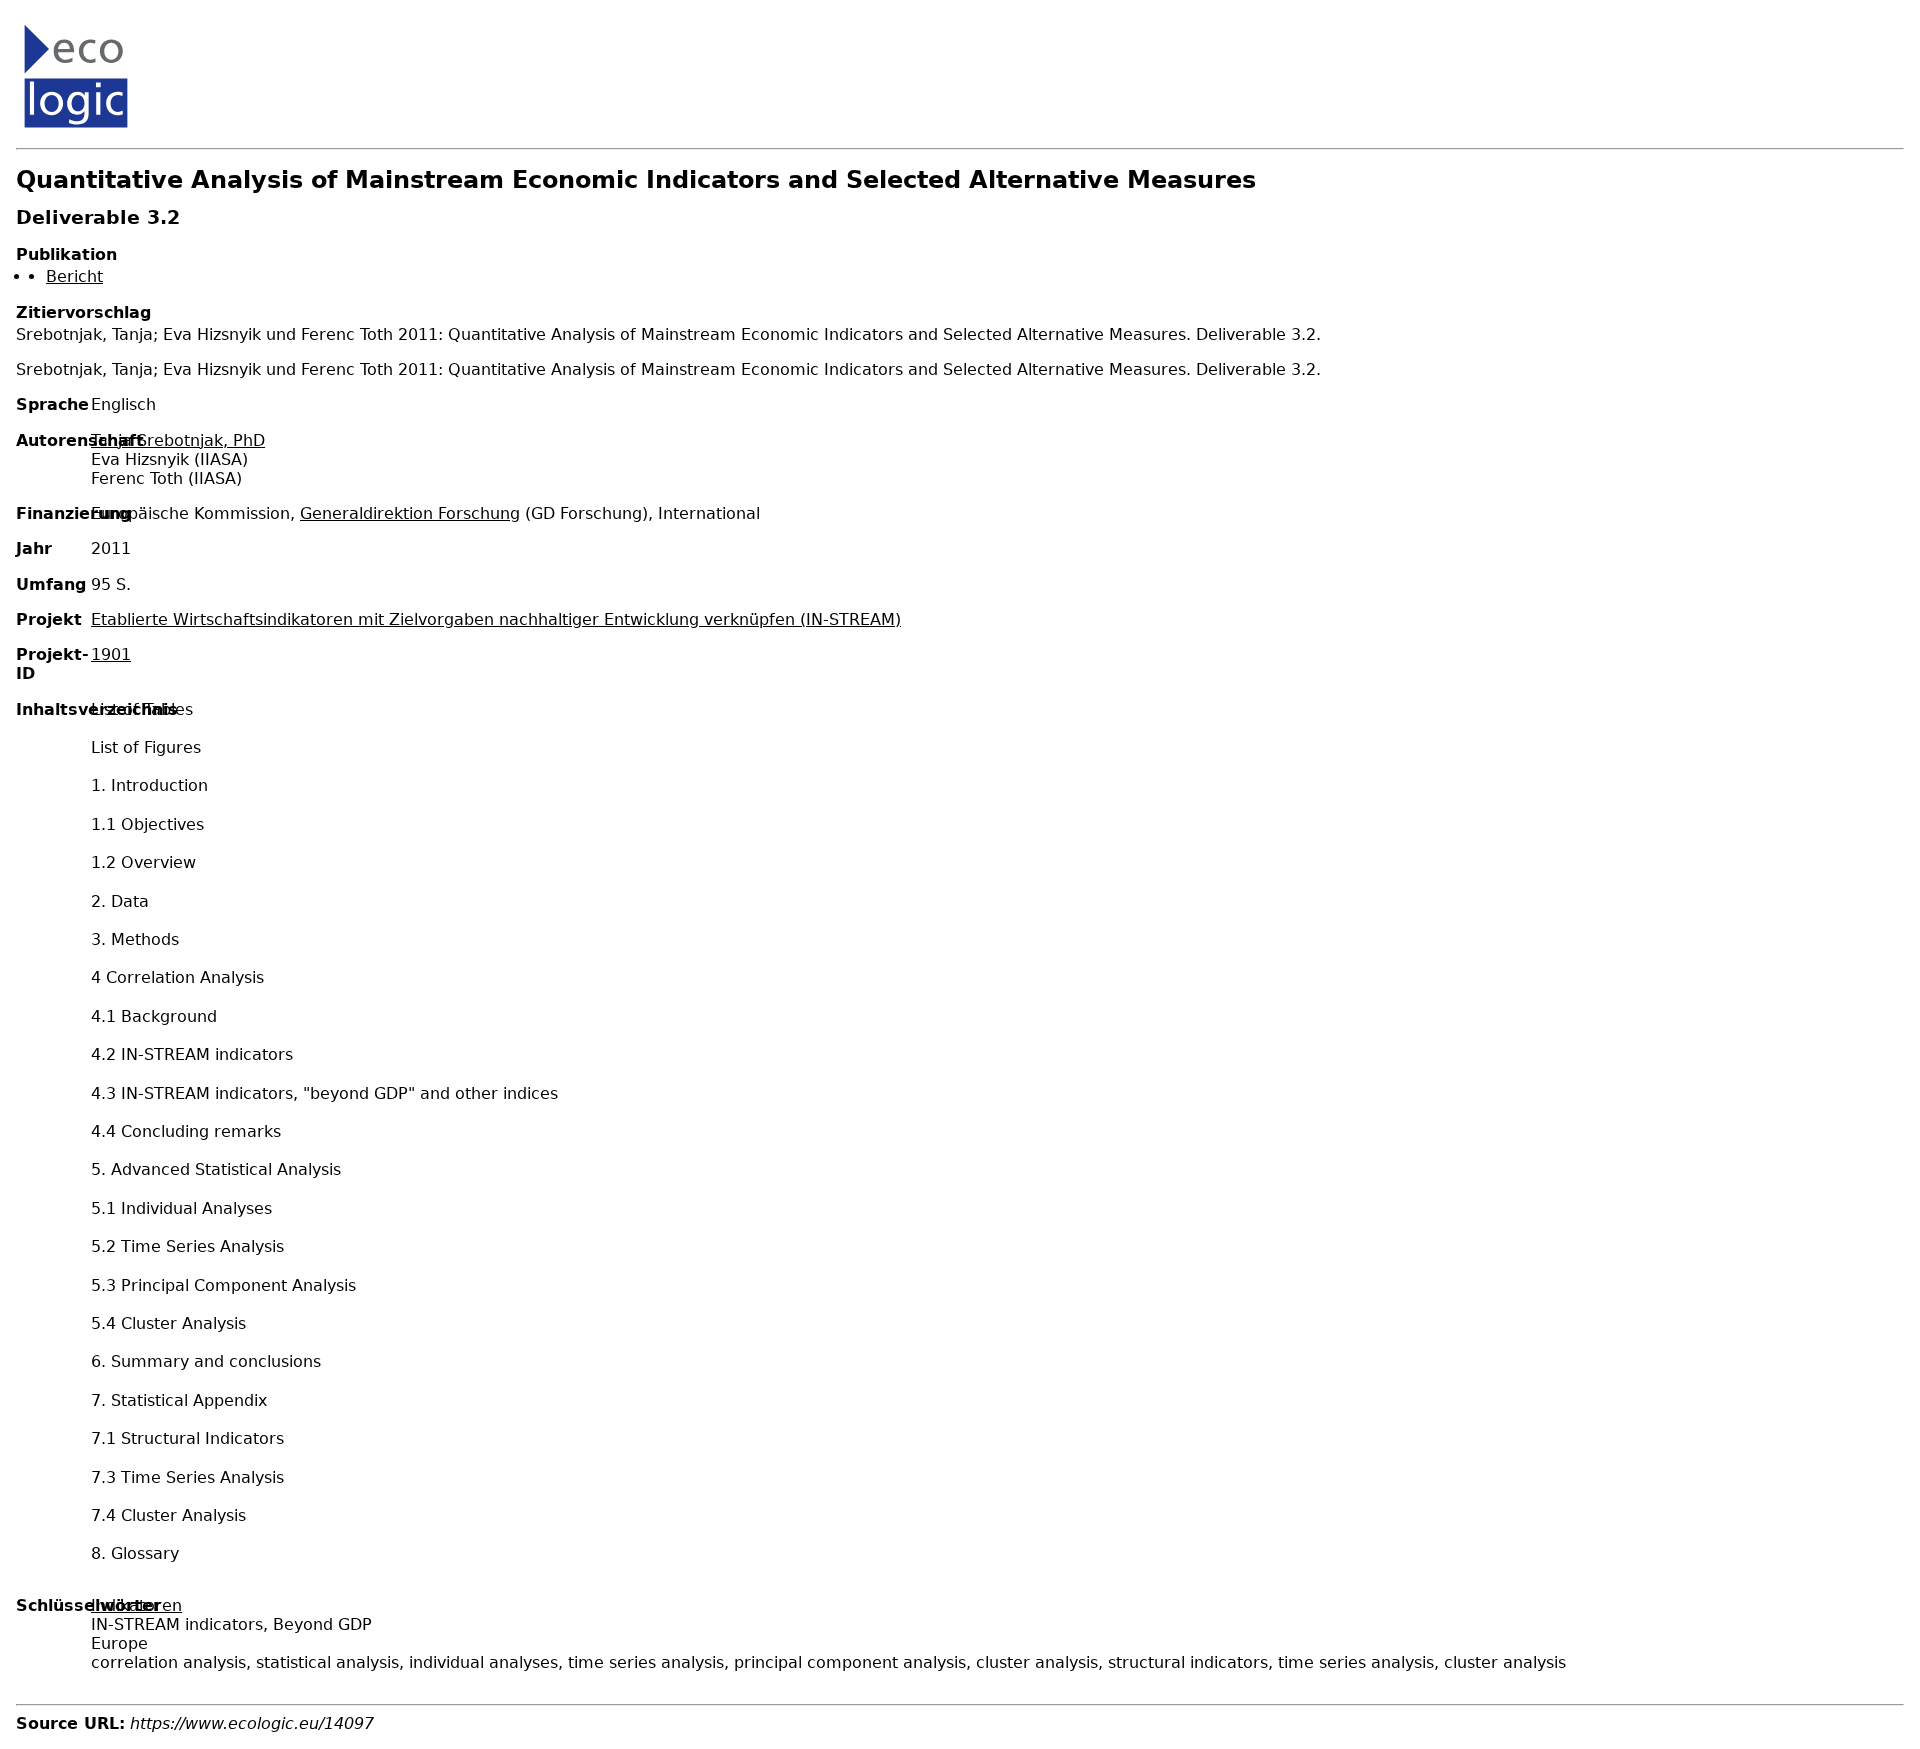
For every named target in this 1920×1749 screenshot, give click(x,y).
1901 (111, 654)
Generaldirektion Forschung (410, 513)
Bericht (74, 276)
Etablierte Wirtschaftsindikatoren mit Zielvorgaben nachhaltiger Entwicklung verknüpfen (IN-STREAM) (496, 619)
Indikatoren (136, 1605)
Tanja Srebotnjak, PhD (178, 440)
